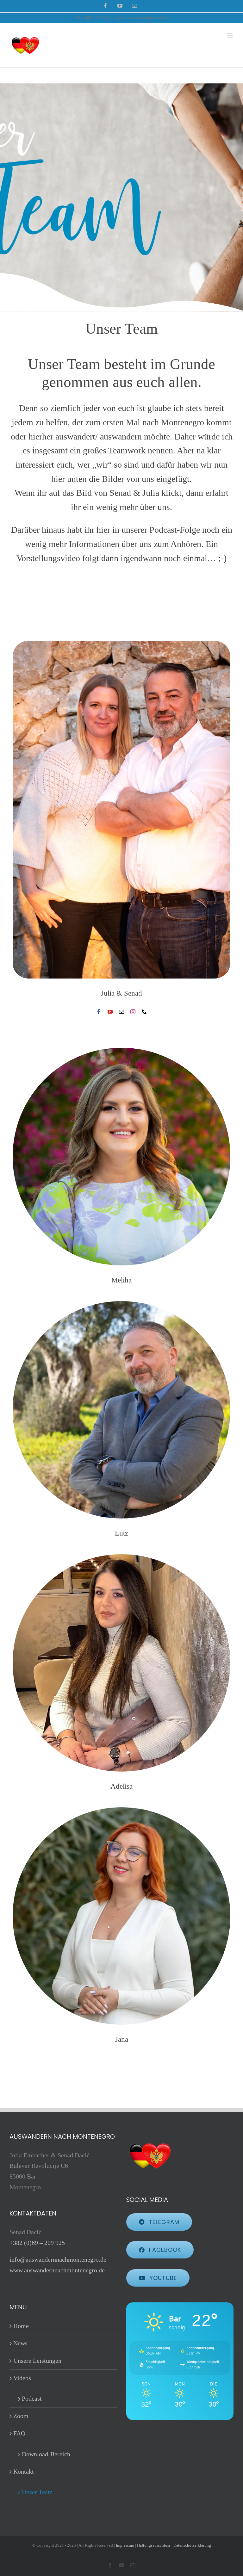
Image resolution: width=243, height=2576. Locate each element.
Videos (22, 2378)
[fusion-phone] (144, 1012)
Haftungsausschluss (154, 2545)
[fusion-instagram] (133, 1012)
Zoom (21, 2416)
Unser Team (37, 2492)
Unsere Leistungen (37, 2361)
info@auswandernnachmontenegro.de (140, 18)
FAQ (19, 2433)
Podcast (32, 2398)
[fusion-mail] (121, 1012)
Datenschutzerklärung (192, 2545)
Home (21, 2326)
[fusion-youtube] (110, 1012)
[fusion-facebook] (99, 1012)
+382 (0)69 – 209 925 (37, 2243)
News (20, 2343)
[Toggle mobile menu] (230, 35)
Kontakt (24, 2471)
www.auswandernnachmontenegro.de (57, 2270)
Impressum (125, 2545)
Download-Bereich (46, 2454)
